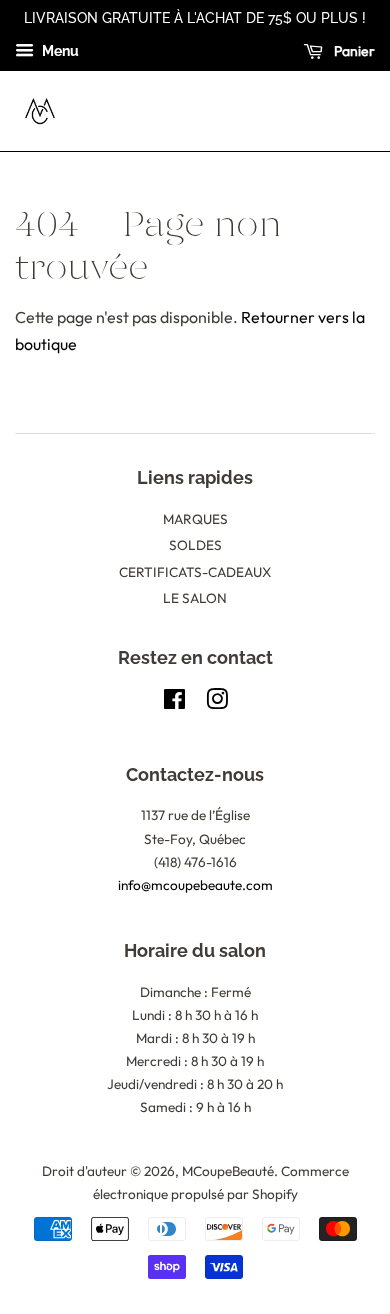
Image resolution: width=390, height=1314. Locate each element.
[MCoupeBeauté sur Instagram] (217, 703)
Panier (353, 51)
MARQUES (195, 519)
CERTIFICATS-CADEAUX (195, 572)
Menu (59, 51)
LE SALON (195, 598)
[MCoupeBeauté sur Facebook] (174, 703)
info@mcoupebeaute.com (195, 885)
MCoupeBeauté (228, 1171)
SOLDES (195, 545)
